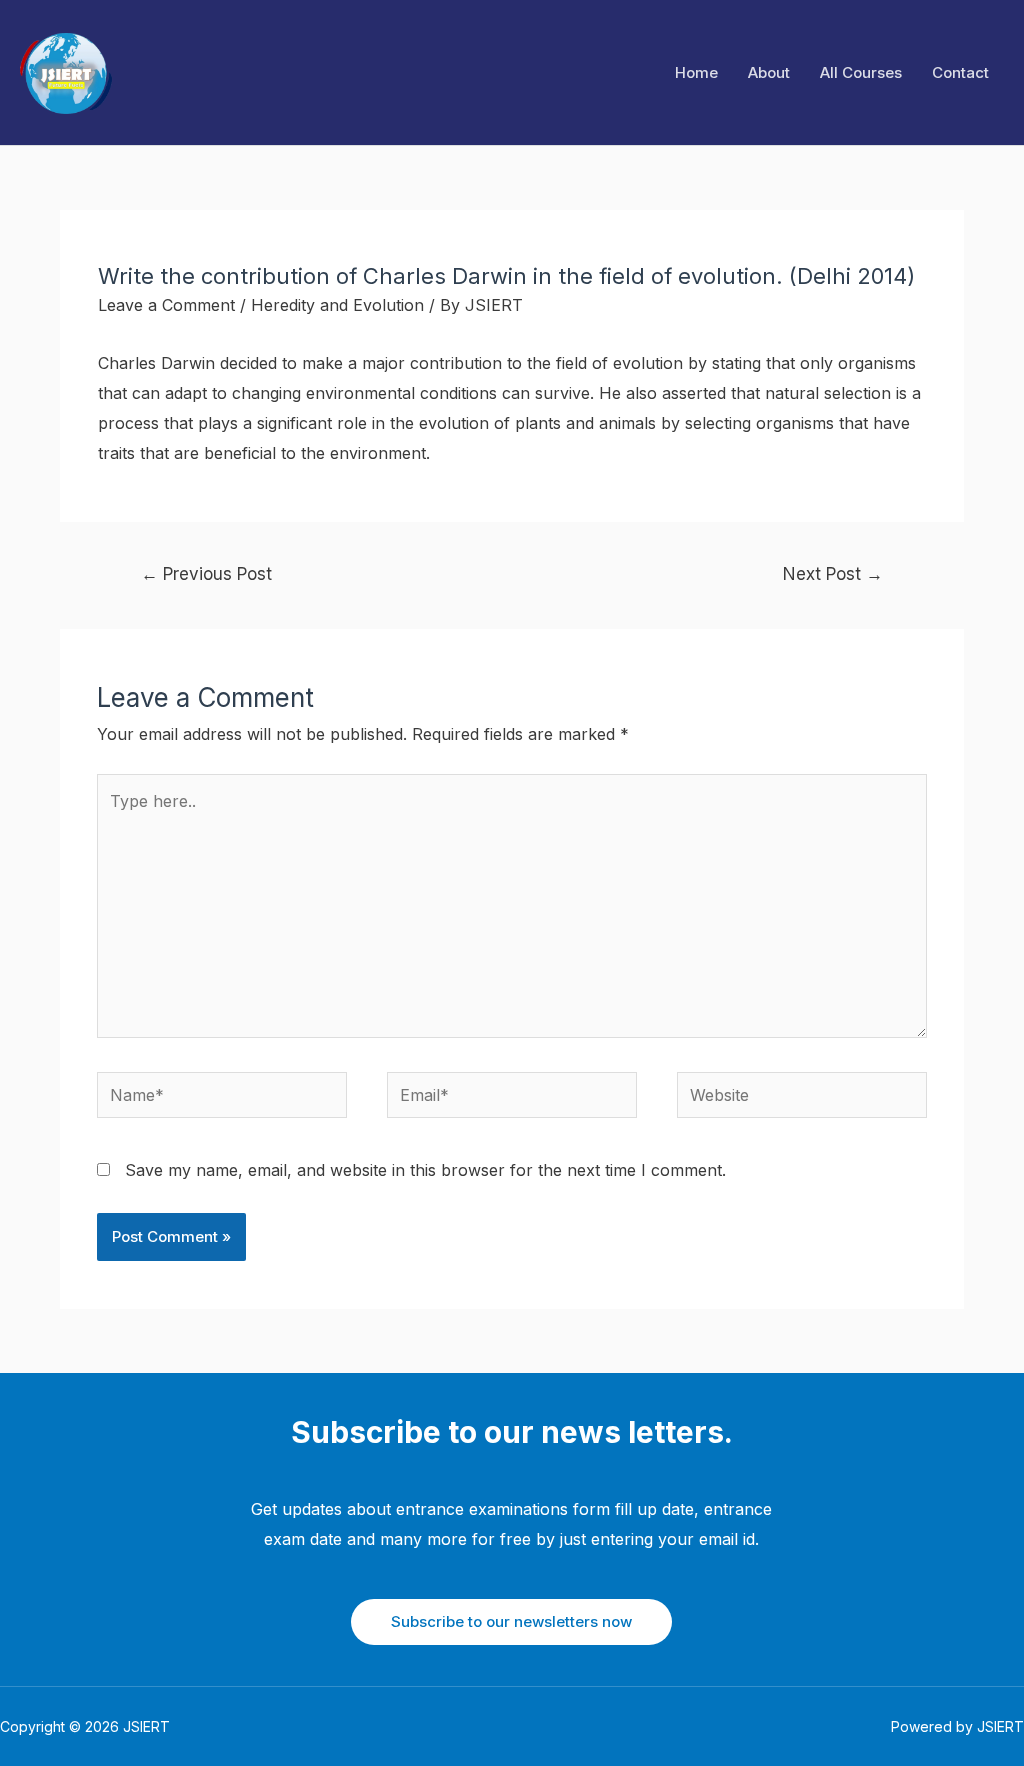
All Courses (861, 72)
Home (696, 72)
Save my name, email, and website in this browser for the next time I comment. (425, 1170)
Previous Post (206, 573)
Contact (960, 72)
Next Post (833, 573)
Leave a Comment (166, 305)
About (769, 72)
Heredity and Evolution (337, 305)
